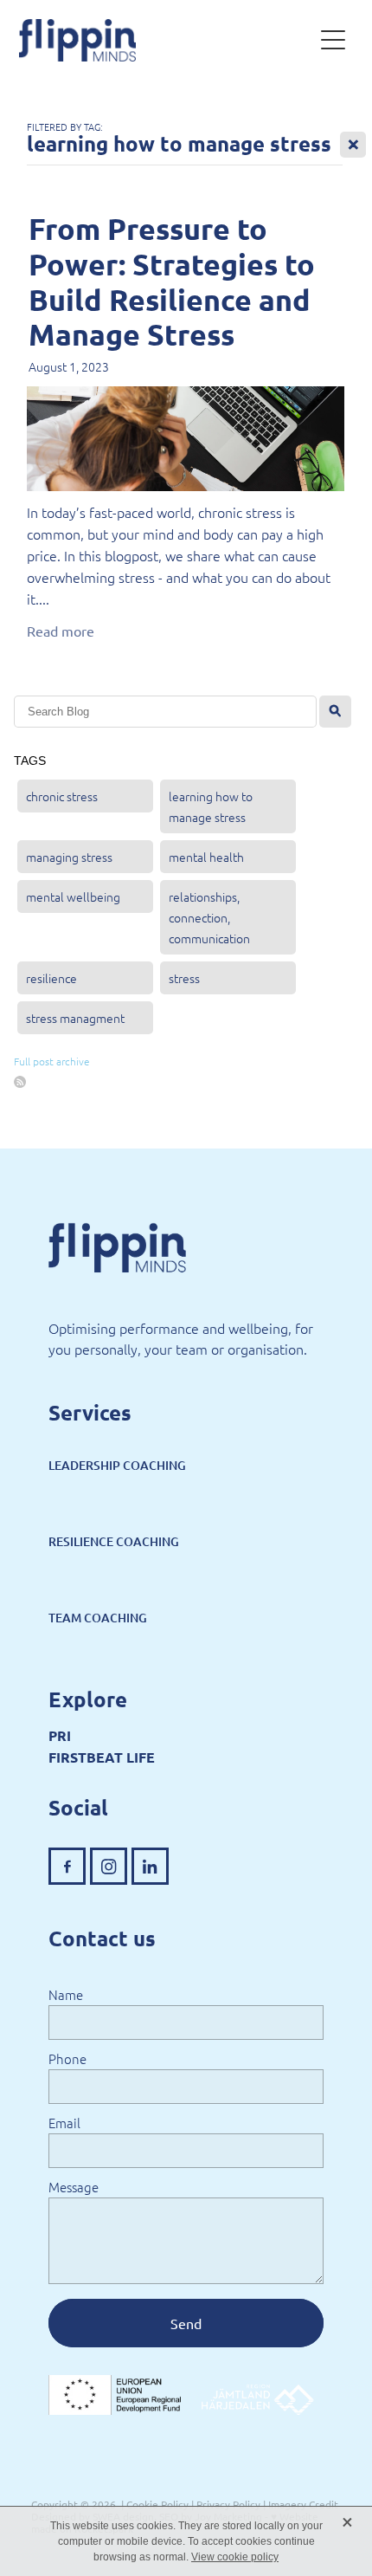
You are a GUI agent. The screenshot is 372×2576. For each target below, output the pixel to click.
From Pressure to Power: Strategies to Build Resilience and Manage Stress (172, 281)
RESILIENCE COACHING (114, 1541)
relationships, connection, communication (209, 917)
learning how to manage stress (211, 806)
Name (66, 1994)
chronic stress (62, 796)
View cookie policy (235, 2557)
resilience (51, 978)
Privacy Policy (228, 2504)
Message (74, 2187)
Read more (61, 631)
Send (186, 2323)
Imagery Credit (303, 2504)
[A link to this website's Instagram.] (109, 1866)
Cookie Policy (157, 2504)
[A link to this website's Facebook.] (67, 1866)
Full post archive (52, 1061)
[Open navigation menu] (333, 40)
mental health (206, 857)
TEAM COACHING (98, 1618)
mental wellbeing (73, 896)
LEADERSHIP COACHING (117, 1465)
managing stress (69, 857)
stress (184, 978)
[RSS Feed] (20, 1082)
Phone (67, 2058)
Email (64, 2123)
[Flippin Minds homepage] (166, 40)
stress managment (75, 1018)
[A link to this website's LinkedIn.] (150, 1866)
